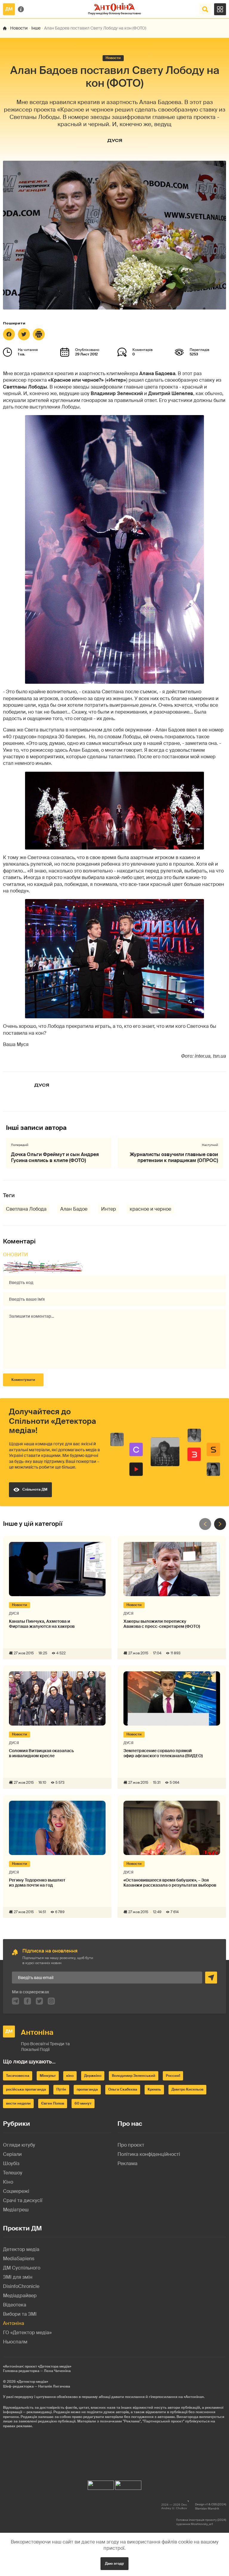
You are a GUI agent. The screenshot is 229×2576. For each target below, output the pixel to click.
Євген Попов (53, 2103)
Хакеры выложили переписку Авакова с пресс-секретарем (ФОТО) (162, 1624)
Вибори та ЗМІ (20, 2314)
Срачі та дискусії (23, 2200)
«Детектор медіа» (32, 2382)
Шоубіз (11, 2163)
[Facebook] (9, 334)
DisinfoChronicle (21, 2286)
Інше (36, 28)
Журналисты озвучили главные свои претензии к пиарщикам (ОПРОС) (174, 1157)
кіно (70, 2076)
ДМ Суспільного (22, 2268)
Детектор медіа (21, 2249)
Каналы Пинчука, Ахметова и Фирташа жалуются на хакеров (42, 1624)
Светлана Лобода (26, 1209)
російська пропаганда (26, 2089)
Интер (109, 1209)
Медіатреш (16, 2210)
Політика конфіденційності (149, 2154)
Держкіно (93, 2076)
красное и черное (150, 1209)
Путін (61, 2089)
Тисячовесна (18, 2076)
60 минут (83, 2103)
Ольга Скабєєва (123, 2089)
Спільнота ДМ (35, 1489)
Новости (19, 28)
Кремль (154, 2089)
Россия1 (173, 2076)
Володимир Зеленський (134, 2076)
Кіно (8, 2182)
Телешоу (13, 2173)
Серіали (12, 2154)
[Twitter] (24, 334)
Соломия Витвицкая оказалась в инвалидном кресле (41, 1753)
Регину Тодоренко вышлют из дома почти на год (37, 1883)
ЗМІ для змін (18, 2277)
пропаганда (87, 2089)
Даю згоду (114, 2563)
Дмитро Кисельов (187, 2089)
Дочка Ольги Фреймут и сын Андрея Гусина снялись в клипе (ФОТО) (55, 1157)
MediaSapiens (19, 2259)
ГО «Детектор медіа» (27, 2333)
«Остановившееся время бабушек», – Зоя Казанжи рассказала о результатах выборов (170, 1883)
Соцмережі (16, 2191)
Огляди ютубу (19, 2145)
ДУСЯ (115, 140)
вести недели (18, 2103)
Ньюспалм (15, 2342)
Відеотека (15, 2305)
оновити (16, 1255)
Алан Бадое (74, 1209)
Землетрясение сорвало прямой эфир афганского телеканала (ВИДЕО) (163, 1753)
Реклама (127, 2163)
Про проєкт (131, 2145)
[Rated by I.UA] (101, 2484)
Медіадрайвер (20, 2296)
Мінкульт (48, 2076)
